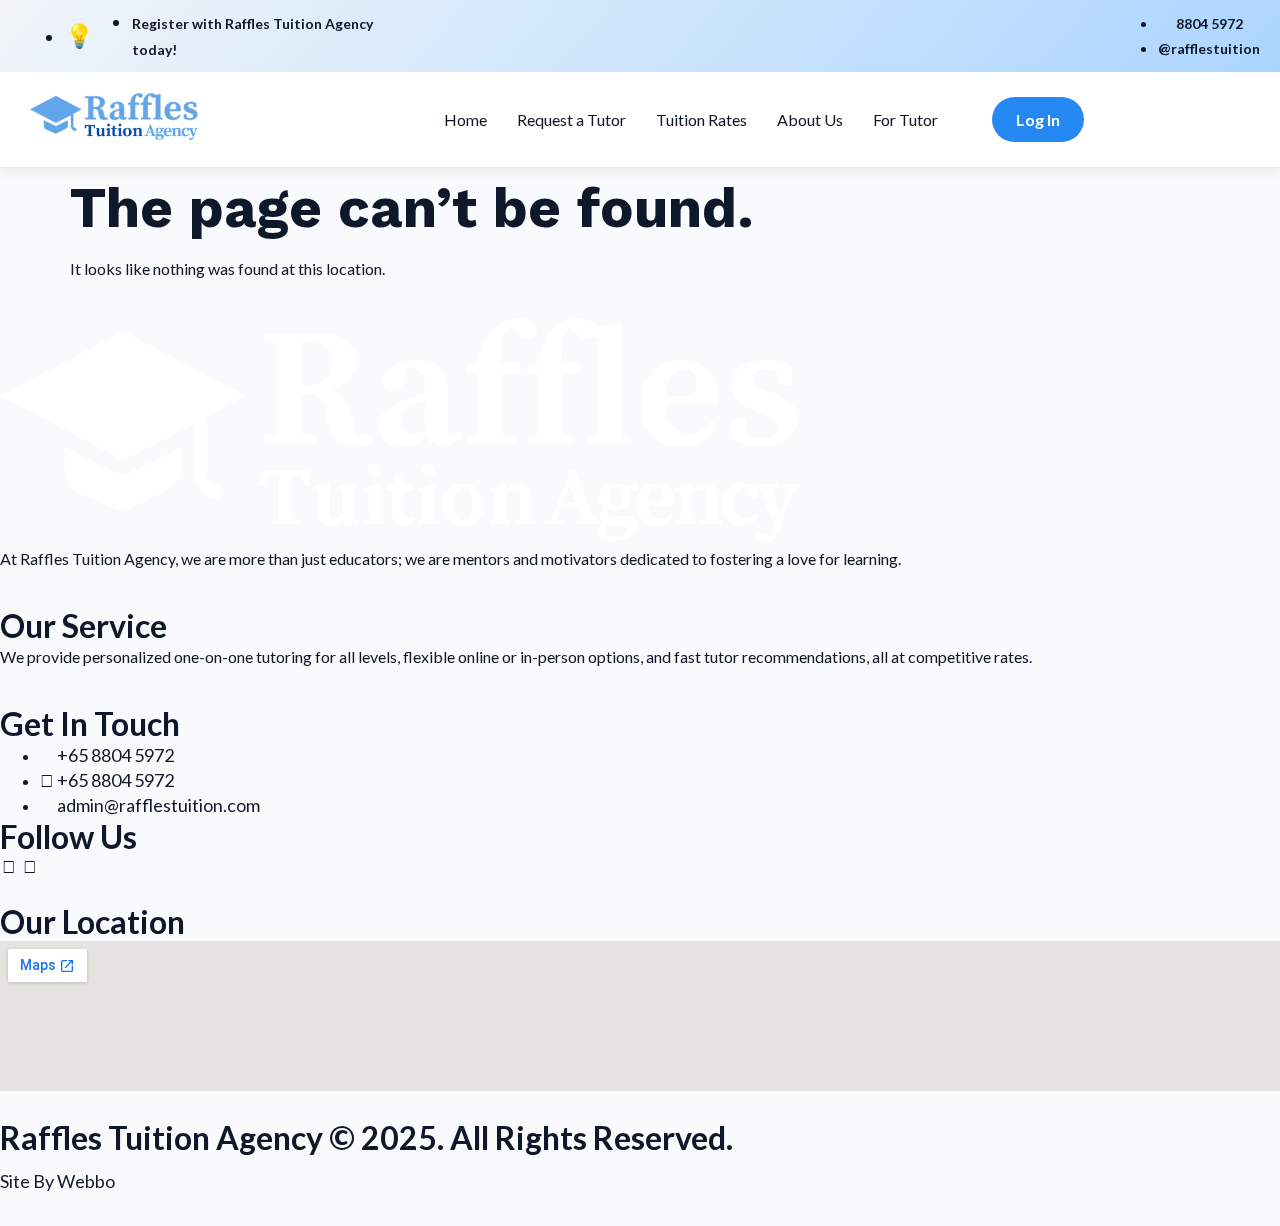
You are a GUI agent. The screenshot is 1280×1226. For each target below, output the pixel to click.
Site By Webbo (57, 1181)
